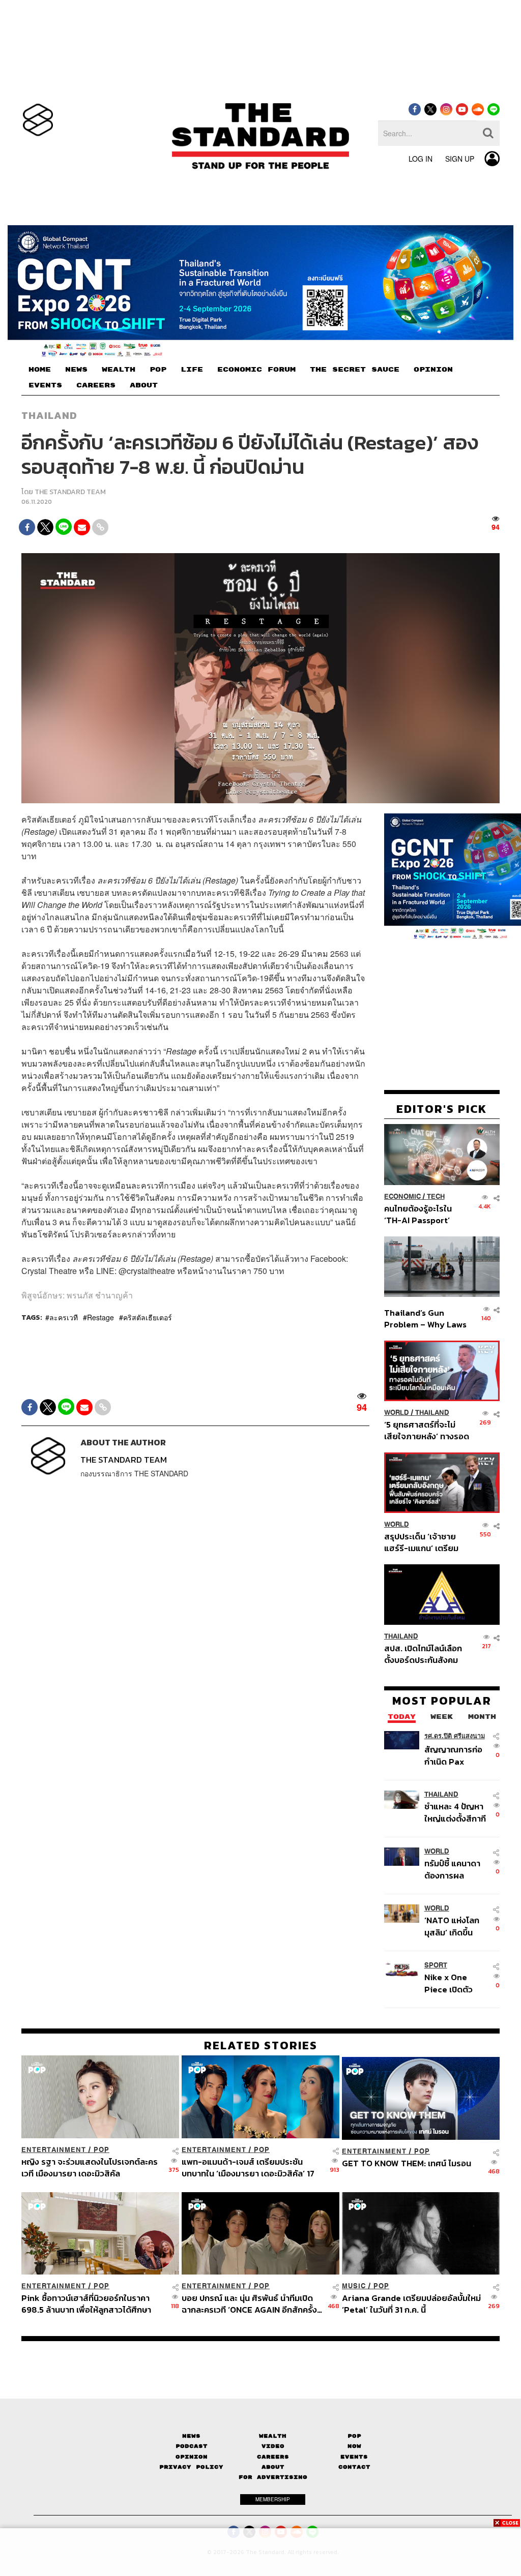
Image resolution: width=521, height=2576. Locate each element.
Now (354, 2446)
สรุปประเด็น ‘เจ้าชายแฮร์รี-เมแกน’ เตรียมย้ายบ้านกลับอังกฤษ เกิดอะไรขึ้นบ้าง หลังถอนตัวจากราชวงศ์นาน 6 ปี (427, 1542)
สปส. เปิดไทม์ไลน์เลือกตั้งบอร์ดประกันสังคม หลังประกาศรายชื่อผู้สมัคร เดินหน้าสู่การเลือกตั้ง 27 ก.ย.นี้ (423, 1654)
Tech (436, 1196)
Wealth (273, 2436)
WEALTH (119, 370)
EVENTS (45, 385)
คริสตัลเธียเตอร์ (148, 1317)
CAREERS (96, 385)
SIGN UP (460, 159)
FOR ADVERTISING (273, 2477)
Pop (354, 2436)
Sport (436, 1965)
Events (354, 2457)
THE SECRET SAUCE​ (355, 370)
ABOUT (144, 385)
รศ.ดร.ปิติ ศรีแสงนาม (455, 1736)
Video (273, 2446)
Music (354, 2286)
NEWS (76, 370)
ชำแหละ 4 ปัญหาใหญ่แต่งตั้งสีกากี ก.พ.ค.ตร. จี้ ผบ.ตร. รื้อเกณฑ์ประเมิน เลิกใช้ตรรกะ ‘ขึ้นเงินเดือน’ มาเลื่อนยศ (455, 1812)
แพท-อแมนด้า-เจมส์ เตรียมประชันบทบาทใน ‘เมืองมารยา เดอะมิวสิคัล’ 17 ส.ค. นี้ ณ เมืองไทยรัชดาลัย (248, 2168)
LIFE (192, 370)
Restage (100, 1317)
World (397, 1413)
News (191, 2436)
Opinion (192, 2457)
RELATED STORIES (261, 2045)
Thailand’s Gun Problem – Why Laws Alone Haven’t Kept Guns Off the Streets (426, 1319)
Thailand (49, 415)
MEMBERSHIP (273, 2499)
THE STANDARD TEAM (70, 492)
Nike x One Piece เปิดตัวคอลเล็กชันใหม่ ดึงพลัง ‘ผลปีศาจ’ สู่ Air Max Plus (456, 1983)
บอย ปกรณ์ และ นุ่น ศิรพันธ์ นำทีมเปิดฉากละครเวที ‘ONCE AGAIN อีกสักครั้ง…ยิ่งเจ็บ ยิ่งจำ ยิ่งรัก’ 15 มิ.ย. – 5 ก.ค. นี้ (252, 2304)
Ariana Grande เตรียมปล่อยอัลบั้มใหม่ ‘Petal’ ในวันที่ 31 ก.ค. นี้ (411, 2304)
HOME (40, 370)
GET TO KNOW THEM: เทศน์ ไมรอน (407, 2164)
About (273, 2467)
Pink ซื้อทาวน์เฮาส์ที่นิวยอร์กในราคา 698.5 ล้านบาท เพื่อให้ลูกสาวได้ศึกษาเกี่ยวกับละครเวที (86, 2304)
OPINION (433, 370)
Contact (354, 2467)
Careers (273, 2457)
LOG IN (421, 159)
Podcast (192, 2446)
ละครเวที (64, 1317)
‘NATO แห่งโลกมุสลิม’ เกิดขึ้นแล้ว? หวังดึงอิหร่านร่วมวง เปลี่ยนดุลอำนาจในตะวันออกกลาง (455, 1926)
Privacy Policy (191, 2467)
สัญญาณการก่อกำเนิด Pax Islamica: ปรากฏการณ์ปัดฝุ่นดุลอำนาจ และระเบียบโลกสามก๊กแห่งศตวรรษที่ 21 (456, 1755)
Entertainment (54, 2150)
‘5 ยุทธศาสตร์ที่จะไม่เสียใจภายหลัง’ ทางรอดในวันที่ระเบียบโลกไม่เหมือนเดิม (427, 1430)
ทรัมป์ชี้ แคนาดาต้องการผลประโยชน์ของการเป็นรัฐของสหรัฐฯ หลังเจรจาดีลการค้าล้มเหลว (456, 1869)
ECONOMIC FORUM (256, 370)
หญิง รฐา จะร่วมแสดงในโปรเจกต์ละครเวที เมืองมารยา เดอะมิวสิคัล (90, 2168)
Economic (402, 1196)
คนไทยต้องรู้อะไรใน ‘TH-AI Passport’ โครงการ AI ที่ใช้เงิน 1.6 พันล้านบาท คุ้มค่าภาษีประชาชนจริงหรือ (425, 1214)
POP (158, 370)
